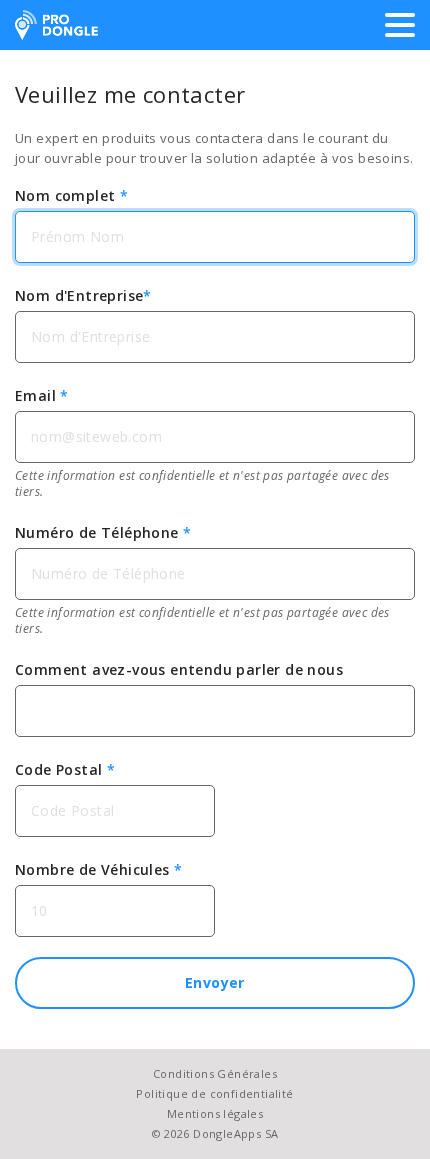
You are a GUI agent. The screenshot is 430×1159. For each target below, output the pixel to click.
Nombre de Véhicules (98, 869)
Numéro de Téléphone (103, 532)
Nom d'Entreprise (83, 295)
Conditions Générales (215, 1073)
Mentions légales (215, 1113)
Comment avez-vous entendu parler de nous (179, 669)
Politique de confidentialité (214, 1093)
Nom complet (71, 195)
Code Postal (65, 769)
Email (42, 395)
